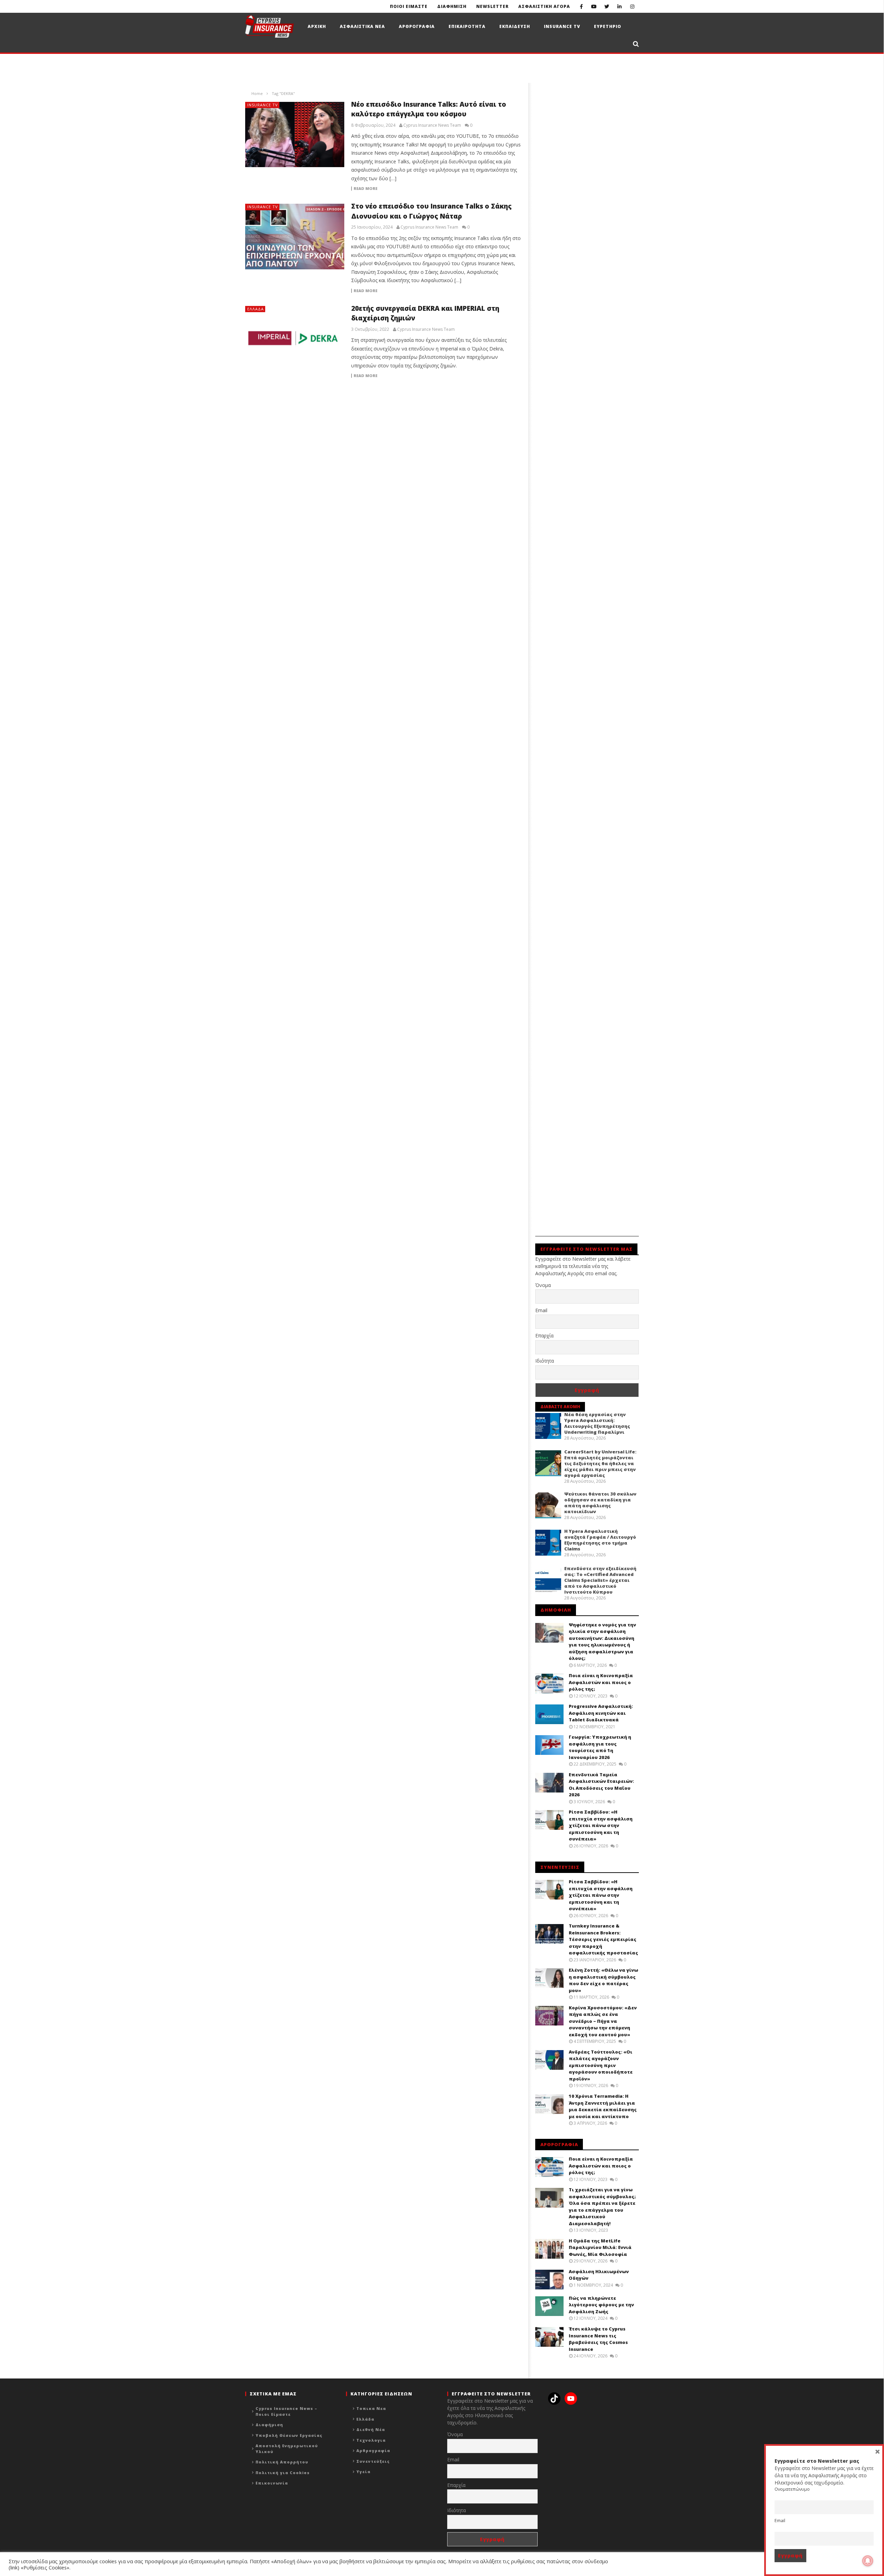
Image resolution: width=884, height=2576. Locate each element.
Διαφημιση (452, 6)
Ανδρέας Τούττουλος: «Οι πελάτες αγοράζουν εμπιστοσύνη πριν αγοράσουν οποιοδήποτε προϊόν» (601, 2065)
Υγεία (363, 2472)
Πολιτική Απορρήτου (282, 2462)
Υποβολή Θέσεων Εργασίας (289, 2435)
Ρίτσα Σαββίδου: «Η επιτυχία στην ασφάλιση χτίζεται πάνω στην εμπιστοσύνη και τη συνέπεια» (601, 1825)
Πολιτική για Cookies (283, 2473)
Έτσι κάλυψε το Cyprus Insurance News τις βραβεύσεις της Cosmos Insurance (598, 2339)
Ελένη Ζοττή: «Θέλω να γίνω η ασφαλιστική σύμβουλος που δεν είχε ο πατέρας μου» (603, 1980)
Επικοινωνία (272, 2483)
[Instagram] (632, 6)
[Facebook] (581, 6)
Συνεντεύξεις (373, 2461)
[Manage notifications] (868, 2561)
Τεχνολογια (371, 2440)
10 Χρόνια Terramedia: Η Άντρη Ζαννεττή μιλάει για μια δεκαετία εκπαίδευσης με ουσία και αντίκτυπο (603, 2106)
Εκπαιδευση (515, 26)
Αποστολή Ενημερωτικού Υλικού (287, 2449)
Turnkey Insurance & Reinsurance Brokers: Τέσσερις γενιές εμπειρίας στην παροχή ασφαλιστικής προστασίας (603, 1939)
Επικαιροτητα (467, 26)
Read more (366, 189)
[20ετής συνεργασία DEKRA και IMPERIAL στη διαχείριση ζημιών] (295, 339)
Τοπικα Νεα (371, 2408)
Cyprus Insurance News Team (432, 125)
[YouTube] (594, 6)
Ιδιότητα (545, 1361)
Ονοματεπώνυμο (792, 2489)
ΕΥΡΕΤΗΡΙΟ (608, 26)
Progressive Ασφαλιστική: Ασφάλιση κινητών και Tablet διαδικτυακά (601, 1713)
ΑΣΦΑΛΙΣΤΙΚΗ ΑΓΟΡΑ (544, 6)
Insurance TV (562, 26)
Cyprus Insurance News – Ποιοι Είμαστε (286, 2411)
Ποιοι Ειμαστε (409, 6)
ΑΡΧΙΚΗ (317, 26)
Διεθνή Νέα (371, 2429)
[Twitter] (607, 6)
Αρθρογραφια (417, 26)
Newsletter (492, 6)
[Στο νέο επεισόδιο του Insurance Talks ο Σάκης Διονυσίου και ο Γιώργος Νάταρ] (295, 237)
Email (541, 1310)
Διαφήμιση (269, 2425)
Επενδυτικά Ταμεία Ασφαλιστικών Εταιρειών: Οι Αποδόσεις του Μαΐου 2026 (601, 1785)
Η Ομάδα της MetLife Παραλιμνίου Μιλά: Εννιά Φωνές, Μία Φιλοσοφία (600, 2247)
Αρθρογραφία (373, 2450)
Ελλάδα (256, 309)
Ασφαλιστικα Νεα (362, 26)
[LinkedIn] (620, 6)
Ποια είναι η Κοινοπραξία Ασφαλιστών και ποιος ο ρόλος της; (601, 1682)
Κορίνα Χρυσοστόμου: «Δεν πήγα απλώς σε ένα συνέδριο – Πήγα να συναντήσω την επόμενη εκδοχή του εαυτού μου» (603, 2021)
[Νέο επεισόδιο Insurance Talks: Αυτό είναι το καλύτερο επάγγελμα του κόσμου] (295, 135)
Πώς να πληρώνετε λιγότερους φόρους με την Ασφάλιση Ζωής (601, 2305)
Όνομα (543, 1285)
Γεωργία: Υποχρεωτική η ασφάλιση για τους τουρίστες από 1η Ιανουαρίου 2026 (600, 1747)
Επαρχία (544, 1335)
